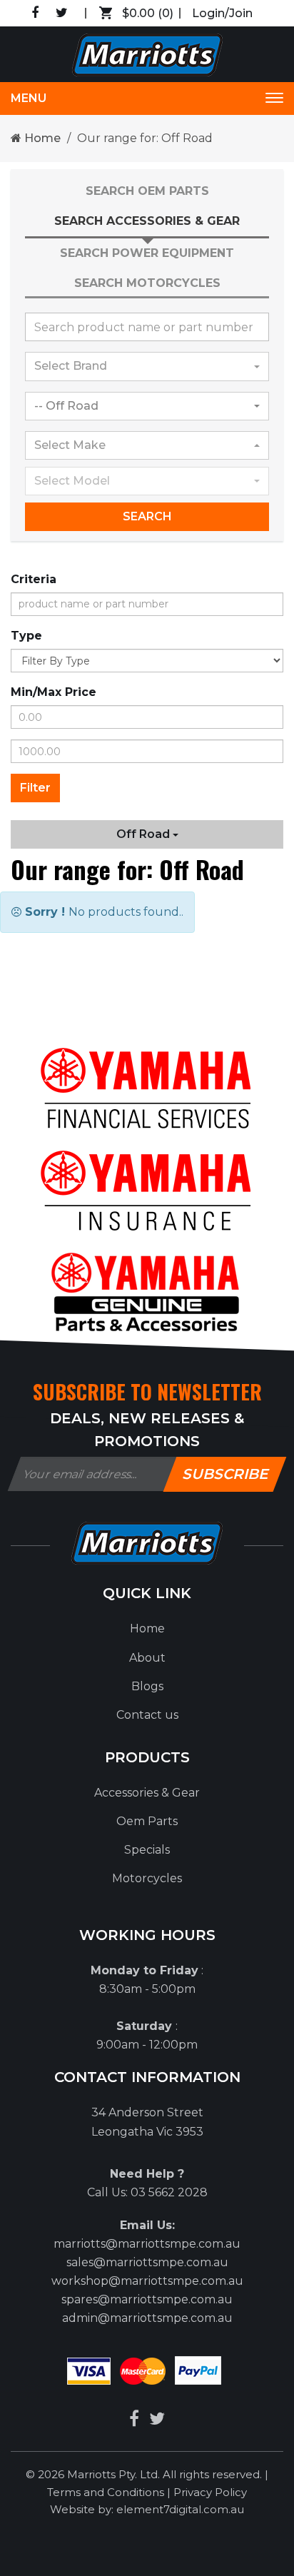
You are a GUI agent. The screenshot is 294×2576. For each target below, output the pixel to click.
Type (26, 636)
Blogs (147, 1686)
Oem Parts (147, 1821)
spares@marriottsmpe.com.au (147, 2299)
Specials (147, 1850)
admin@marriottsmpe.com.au (147, 2318)
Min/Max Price (54, 692)
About (147, 1658)
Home (41, 138)
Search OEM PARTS (147, 191)
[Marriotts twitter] (157, 2419)
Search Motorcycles (147, 283)
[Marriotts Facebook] (134, 2419)
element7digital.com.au (180, 2509)
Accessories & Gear (147, 1793)
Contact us (147, 1715)
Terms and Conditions (107, 2492)
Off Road (145, 834)
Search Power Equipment (147, 253)
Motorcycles (147, 1878)
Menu (29, 98)
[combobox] (147, 366)
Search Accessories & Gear (147, 221)
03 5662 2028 (169, 2192)
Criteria (34, 579)
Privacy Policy (210, 2492)
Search (147, 516)
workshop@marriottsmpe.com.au (147, 2281)
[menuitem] (147, 1629)
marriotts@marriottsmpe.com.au (147, 2244)
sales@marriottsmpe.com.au (147, 2262)
